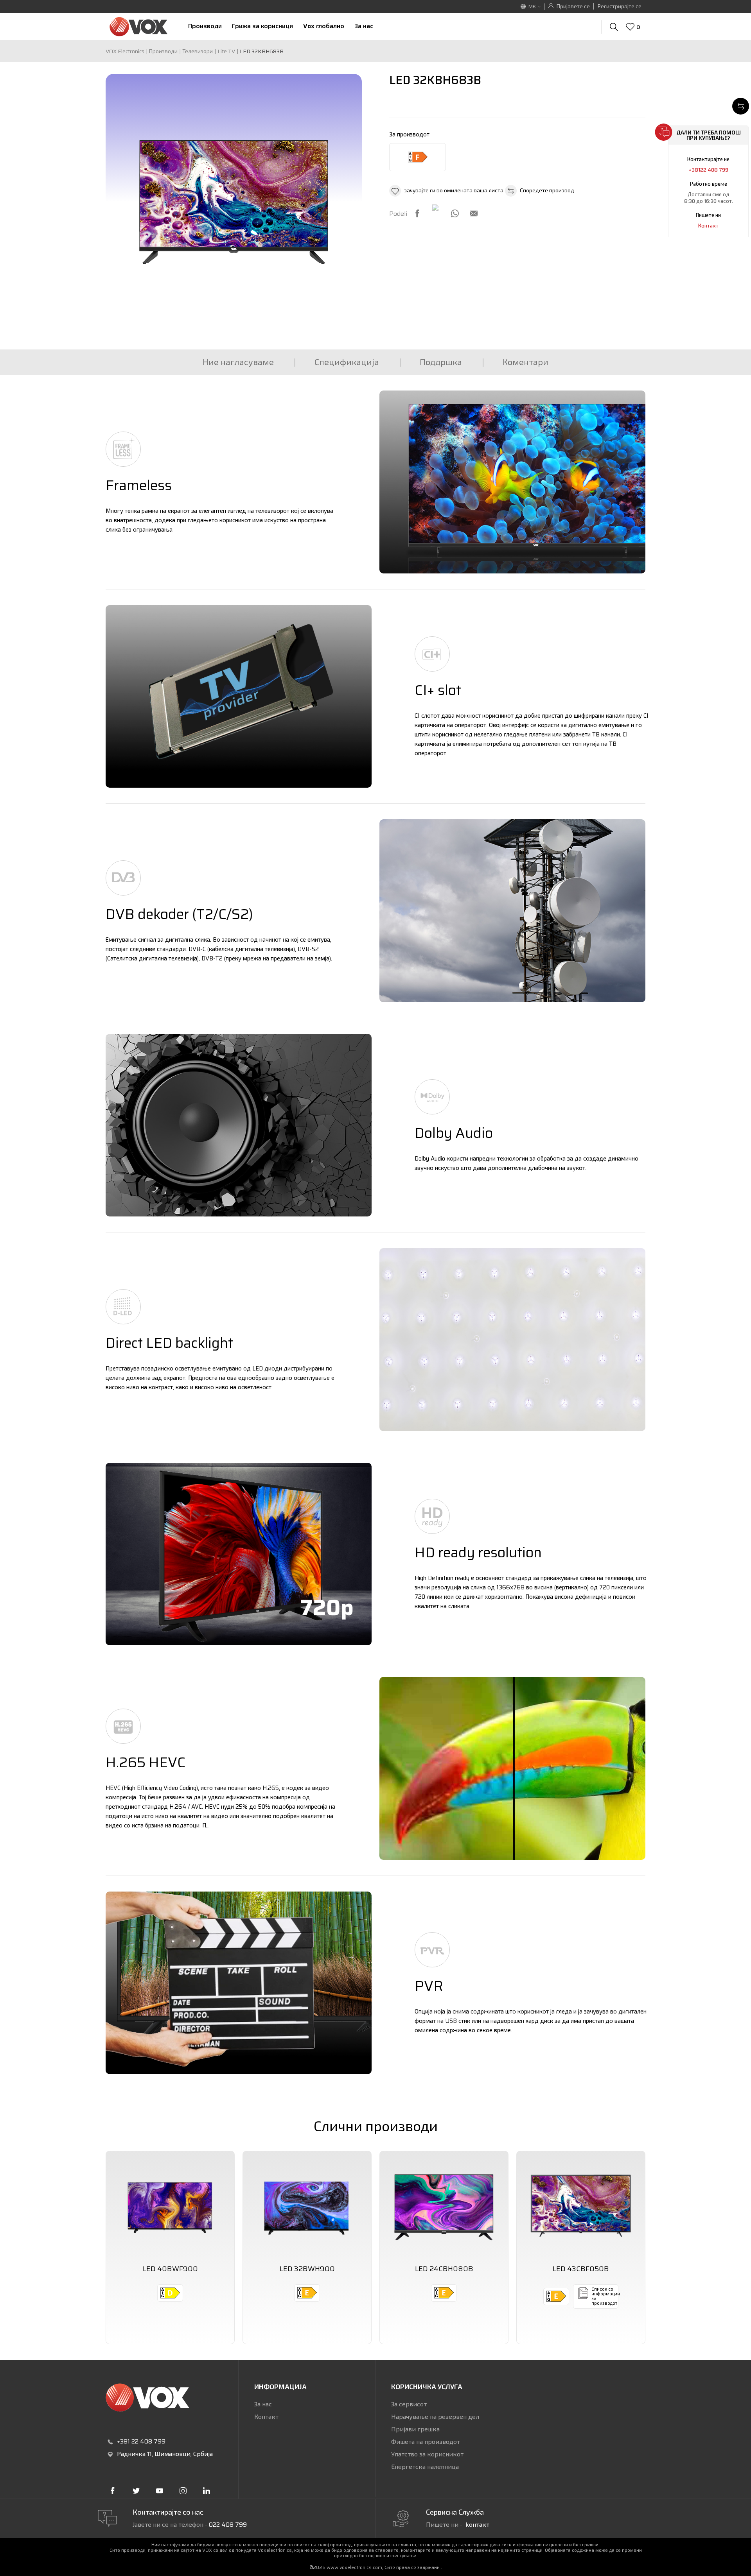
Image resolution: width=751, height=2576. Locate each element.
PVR (429, 1986)
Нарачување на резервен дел (435, 2417)
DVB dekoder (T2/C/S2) (179, 914)
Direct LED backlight (169, 1343)
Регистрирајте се (620, 6)
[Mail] (474, 213)
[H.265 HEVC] (512, 1768)
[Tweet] (436, 208)
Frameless (139, 485)
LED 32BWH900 (307, 2269)
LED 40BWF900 (170, 2269)
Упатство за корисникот (427, 2454)
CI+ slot (438, 690)
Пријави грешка (415, 2429)
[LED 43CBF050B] (581, 2205)
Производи (163, 51)
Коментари (526, 362)
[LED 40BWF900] (170, 2205)
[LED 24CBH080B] (444, 2205)
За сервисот (409, 2404)
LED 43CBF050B (581, 2269)
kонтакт (477, 2525)
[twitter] (136, 2491)
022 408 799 (228, 2525)
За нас (263, 2404)
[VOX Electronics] (138, 26)
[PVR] (239, 1983)
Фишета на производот (426, 2442)
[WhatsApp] (455, 213)
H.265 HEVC (146, 1762)
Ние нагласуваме (238, 362)
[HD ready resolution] (239, 1554)
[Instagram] (183, 2491)
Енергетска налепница (425, 2467)
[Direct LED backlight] (512, 1340)
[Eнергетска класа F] (418, 157)
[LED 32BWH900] (307, 2205)
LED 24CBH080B (444, 2269)
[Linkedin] (207, 2491)
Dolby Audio (454, 1133)
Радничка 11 (134, 2454)
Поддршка (441, 362)
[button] (446, 191)
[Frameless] (512, 482)
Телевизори (198, 51)
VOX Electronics (125, 51)
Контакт (708, 226)
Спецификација (347, 362)
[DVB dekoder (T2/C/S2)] (512, 911)
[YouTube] (160, 2491)
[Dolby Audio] (239, 1125)
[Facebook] (417, 213)
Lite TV (226, 51)
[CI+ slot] (239, 697)
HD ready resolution (478, 1552)
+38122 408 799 (709, 170)
